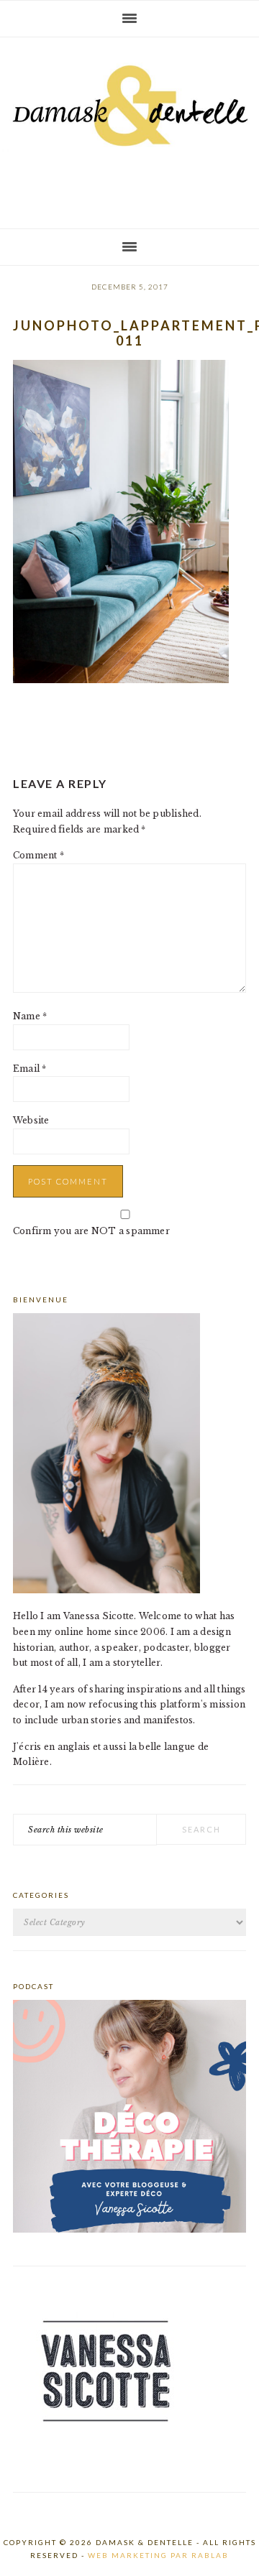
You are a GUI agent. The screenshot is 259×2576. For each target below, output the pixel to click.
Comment (38, 855)
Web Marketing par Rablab (158, 2555)
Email (30, 1069)
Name (30, 1016)
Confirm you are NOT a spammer (91, 1231)
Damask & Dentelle (129, 127)
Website (31, 1120)
